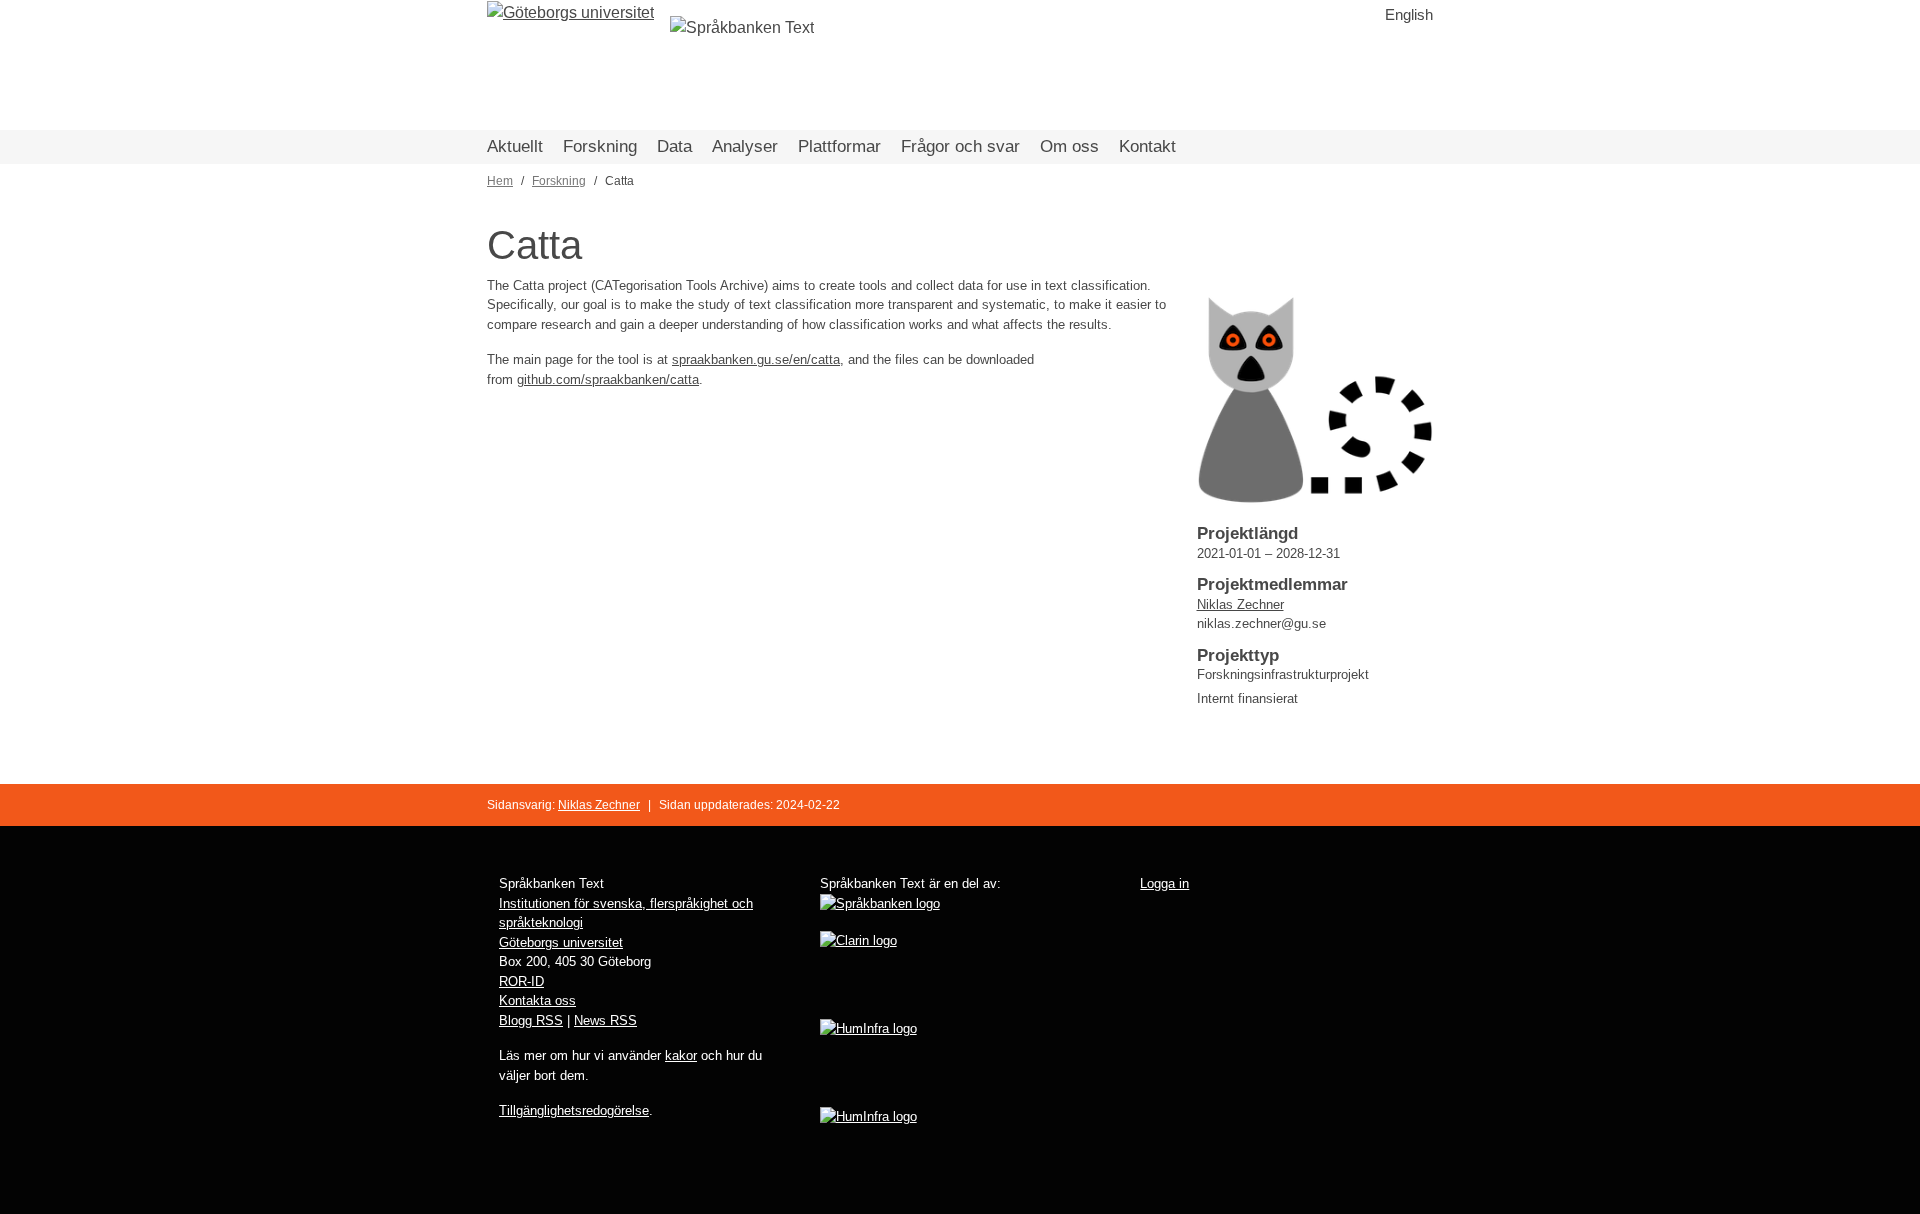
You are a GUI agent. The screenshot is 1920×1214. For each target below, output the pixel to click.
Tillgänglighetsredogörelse (574, 1110)
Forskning (600, 146)
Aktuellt (515, 146)
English (1409, 14)
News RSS (605, 1020)
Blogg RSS (531, 1020)
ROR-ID (521, 981)
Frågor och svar (960, 146)
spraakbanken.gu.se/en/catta (756, 359)
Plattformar (839, 146)
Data (674, 146)
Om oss (1069, 146)
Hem (500, 181)
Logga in (1164, 883)
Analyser (745, 146)
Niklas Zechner (1240, 604)
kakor (681, 1055)
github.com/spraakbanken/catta (608, 379)
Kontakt (1147, 146)
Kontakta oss (537, 1000)
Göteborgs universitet (561, 942)
